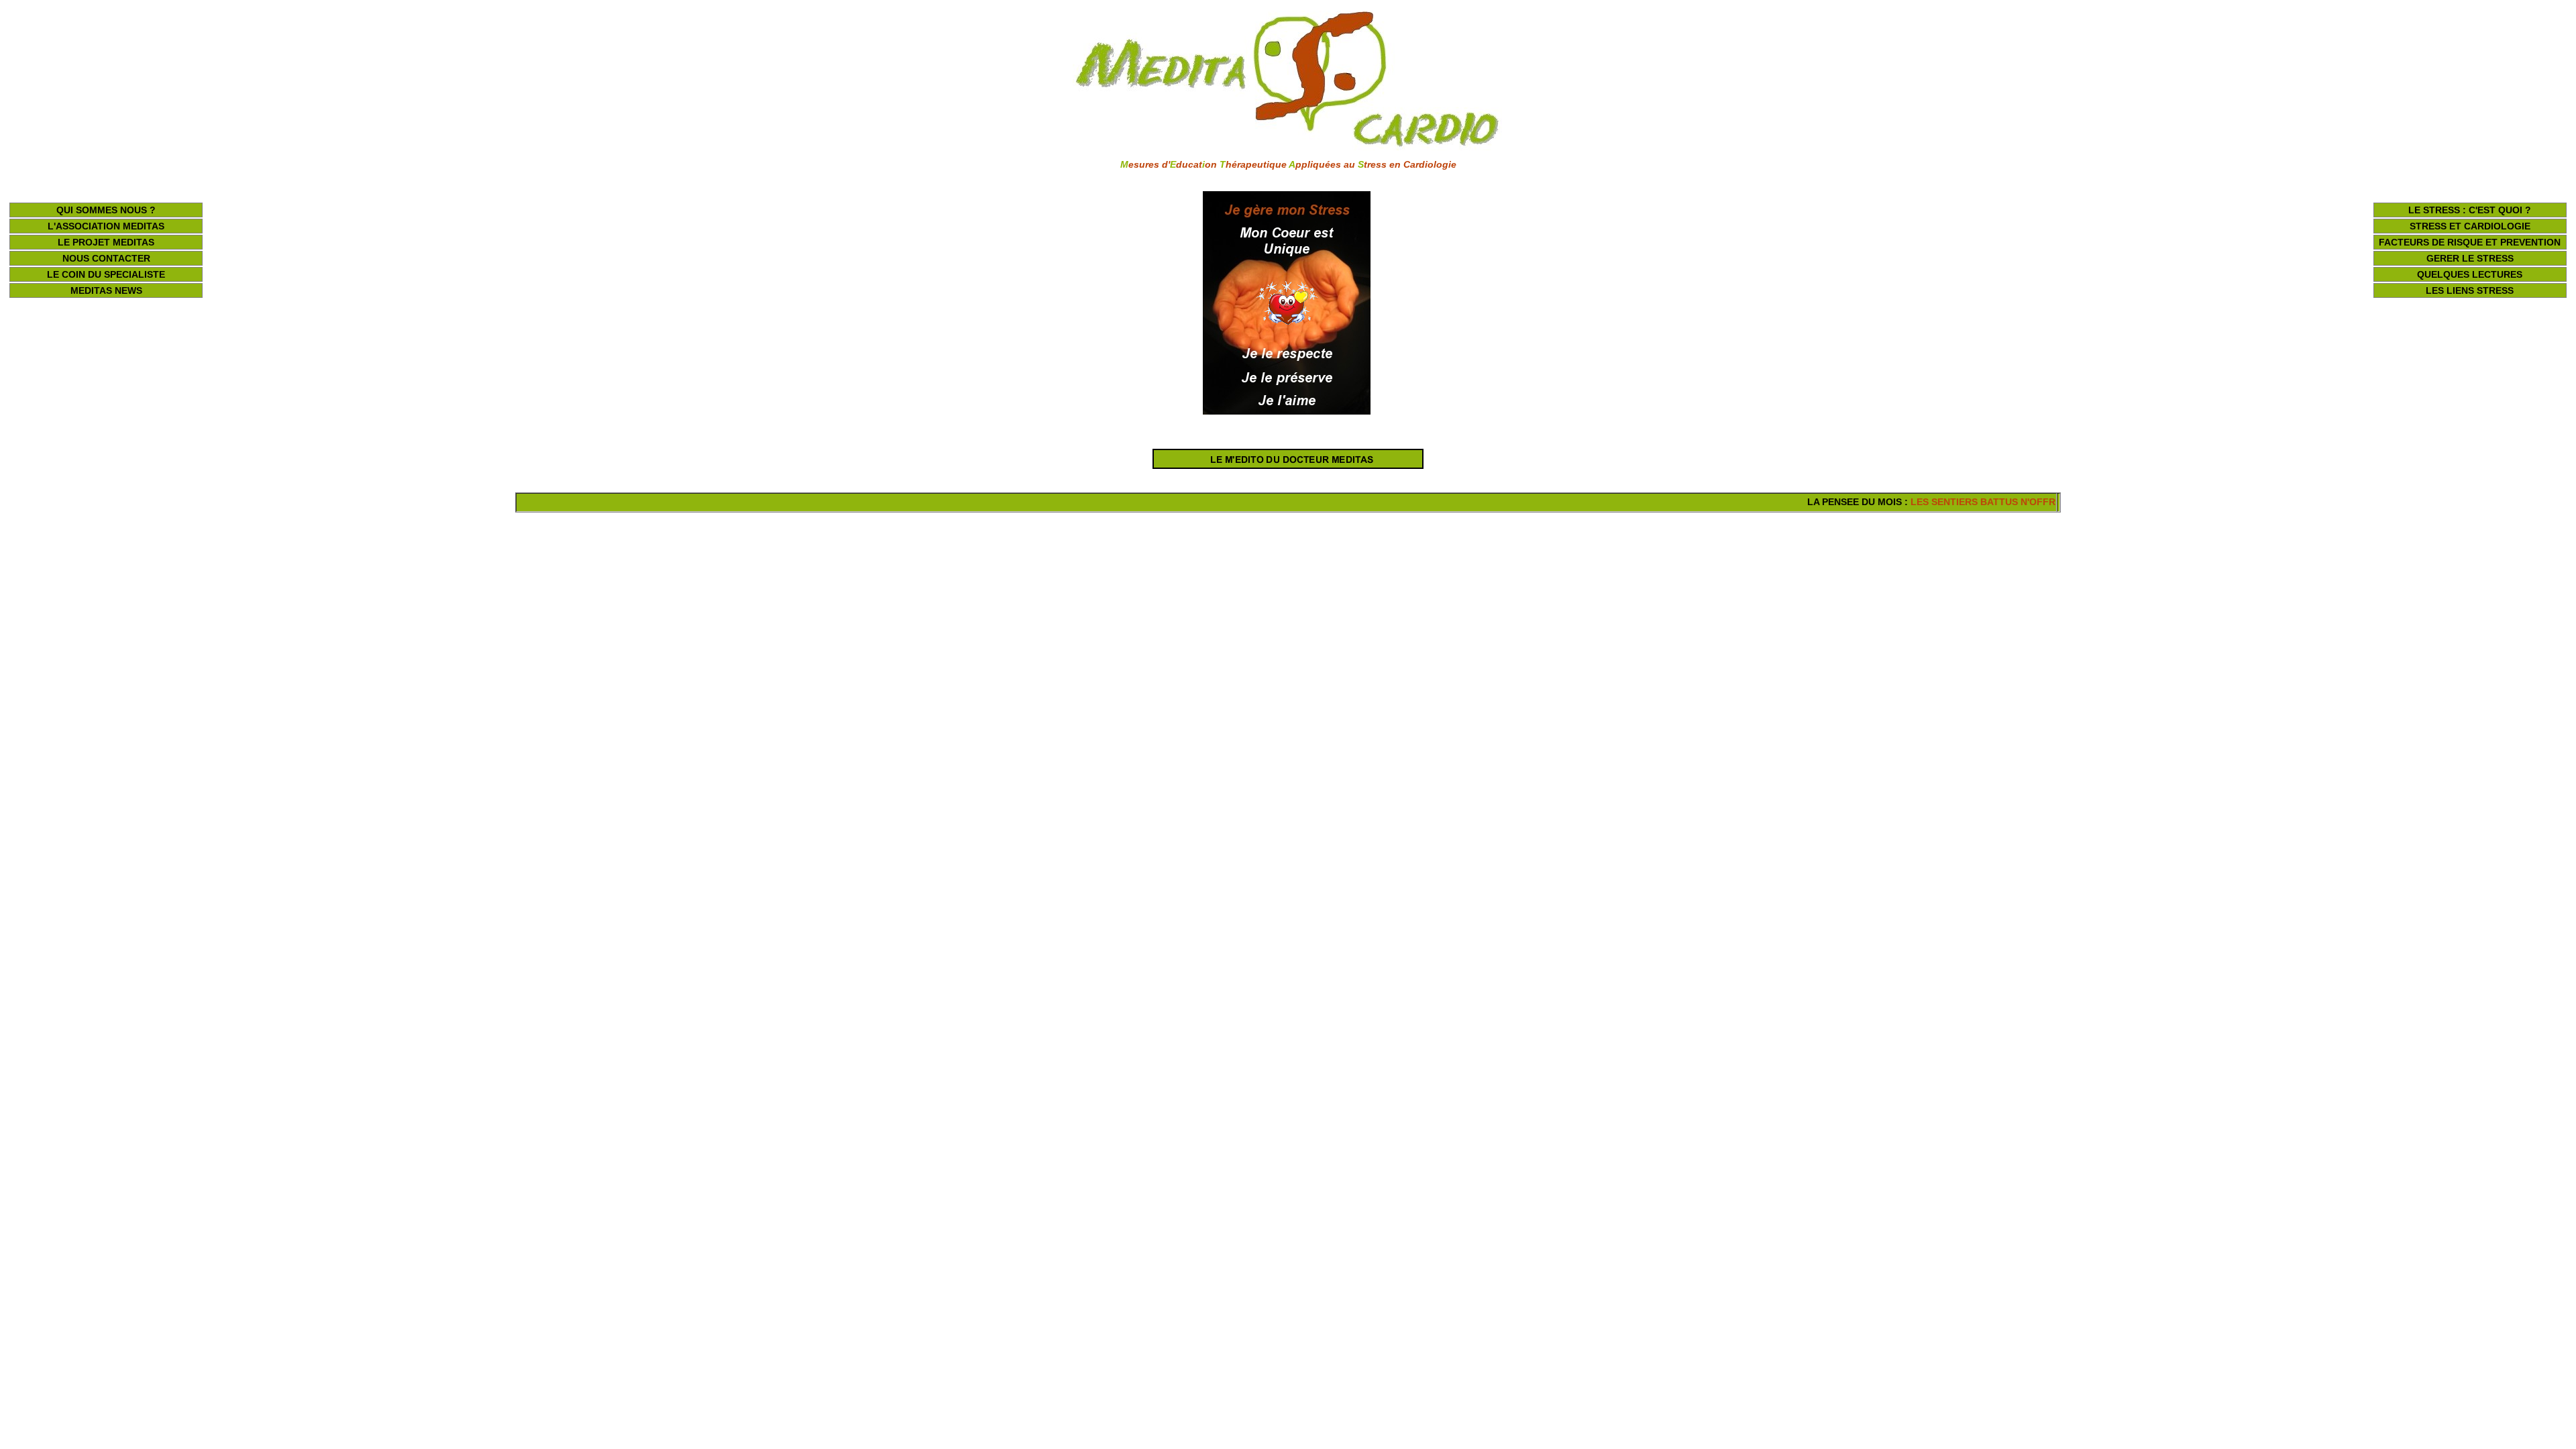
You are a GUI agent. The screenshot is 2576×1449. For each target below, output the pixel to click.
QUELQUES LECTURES (2470, 274)
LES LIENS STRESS (2470, 290)
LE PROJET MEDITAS (106, 242)
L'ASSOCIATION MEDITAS (106, 226)
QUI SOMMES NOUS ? (106, 210)
